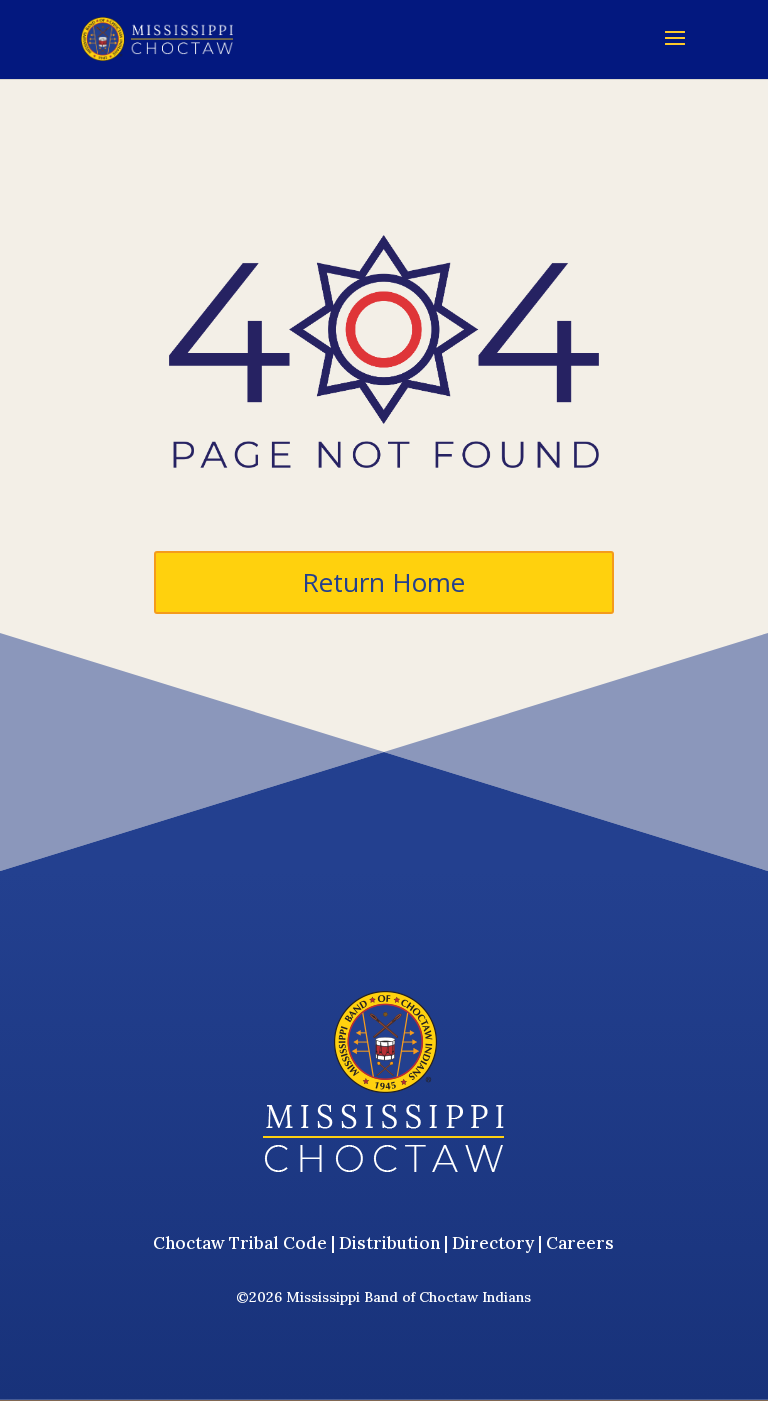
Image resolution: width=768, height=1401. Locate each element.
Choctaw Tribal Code (240, 1243)
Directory (493, 1243)
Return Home (383, 582)
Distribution (389, 1243)
